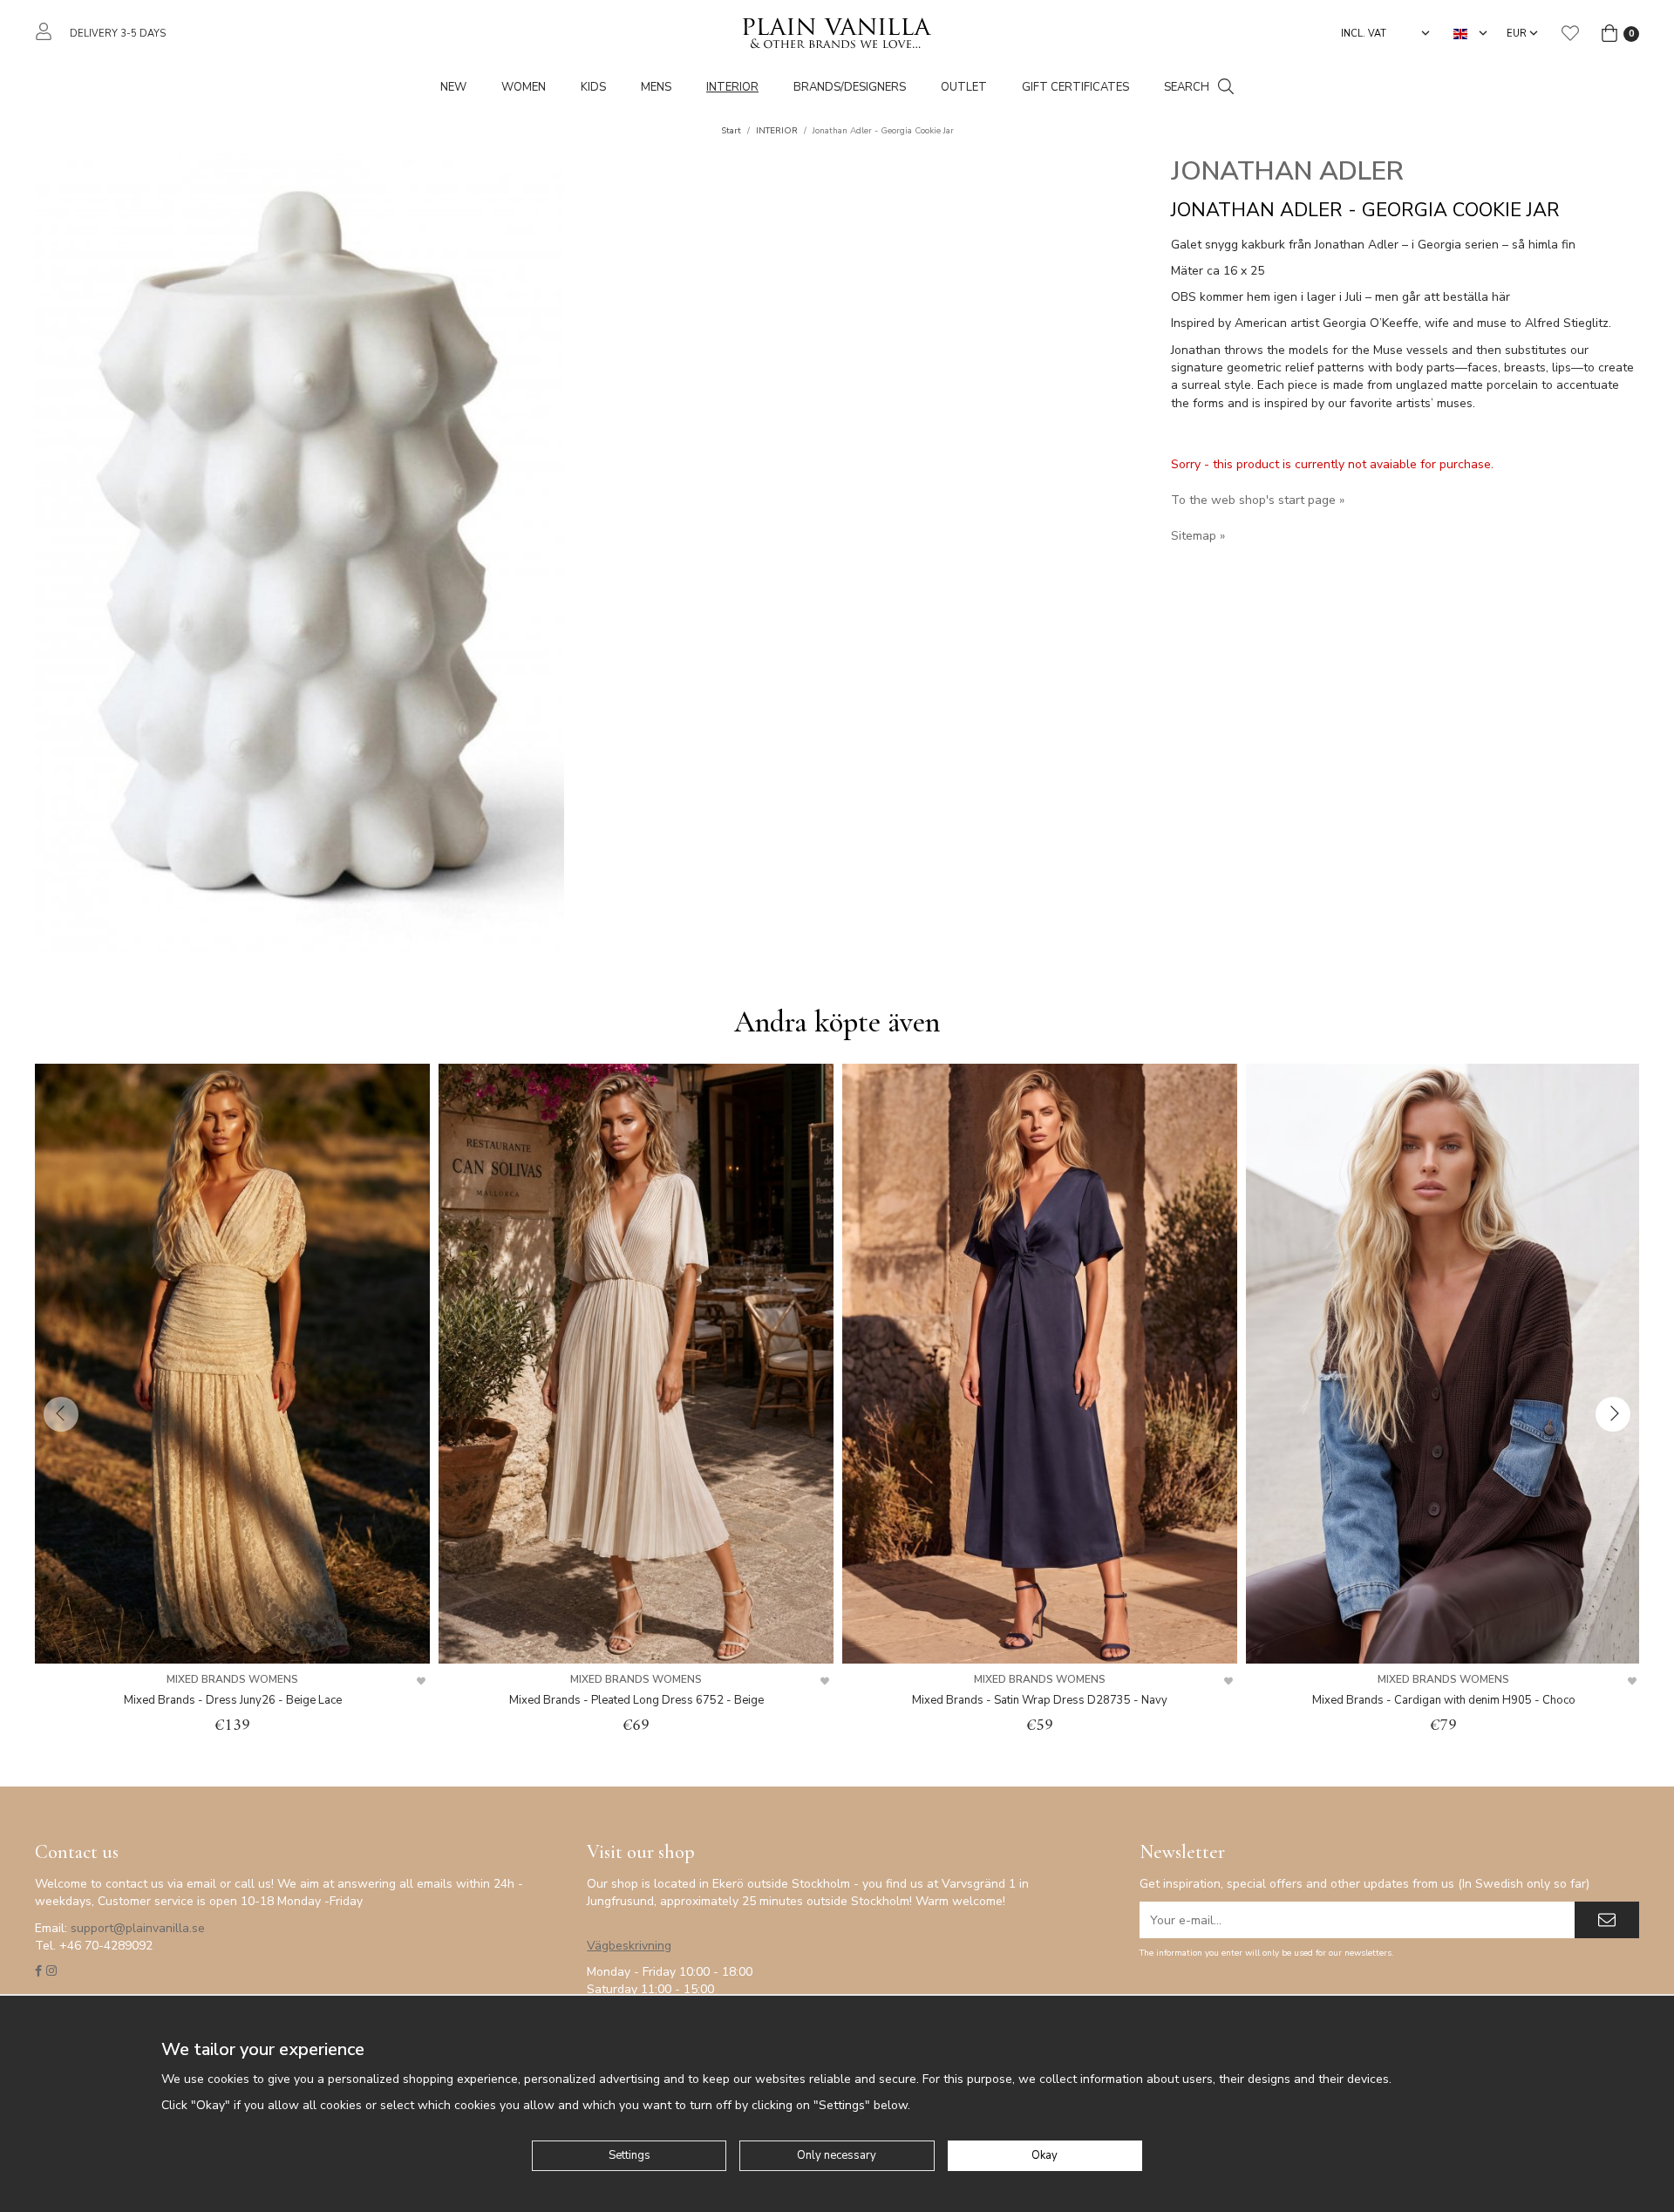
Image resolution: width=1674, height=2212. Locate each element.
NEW (453, 87)
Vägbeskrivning (629, 1946)
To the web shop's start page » (1258, 500)
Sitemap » (1198, 536)
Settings (629, 2155)
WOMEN (524, 87)
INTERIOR (732, 87)
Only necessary (837, 2155)
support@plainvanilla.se (138, 1928)
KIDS (593, 87)
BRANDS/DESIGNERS (850, 87)
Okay (1045, 2155)
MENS (656, 87)
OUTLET (964, 87)
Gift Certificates (1075, 87)
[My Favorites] (1570, 33)
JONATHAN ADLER (1287, 171)
